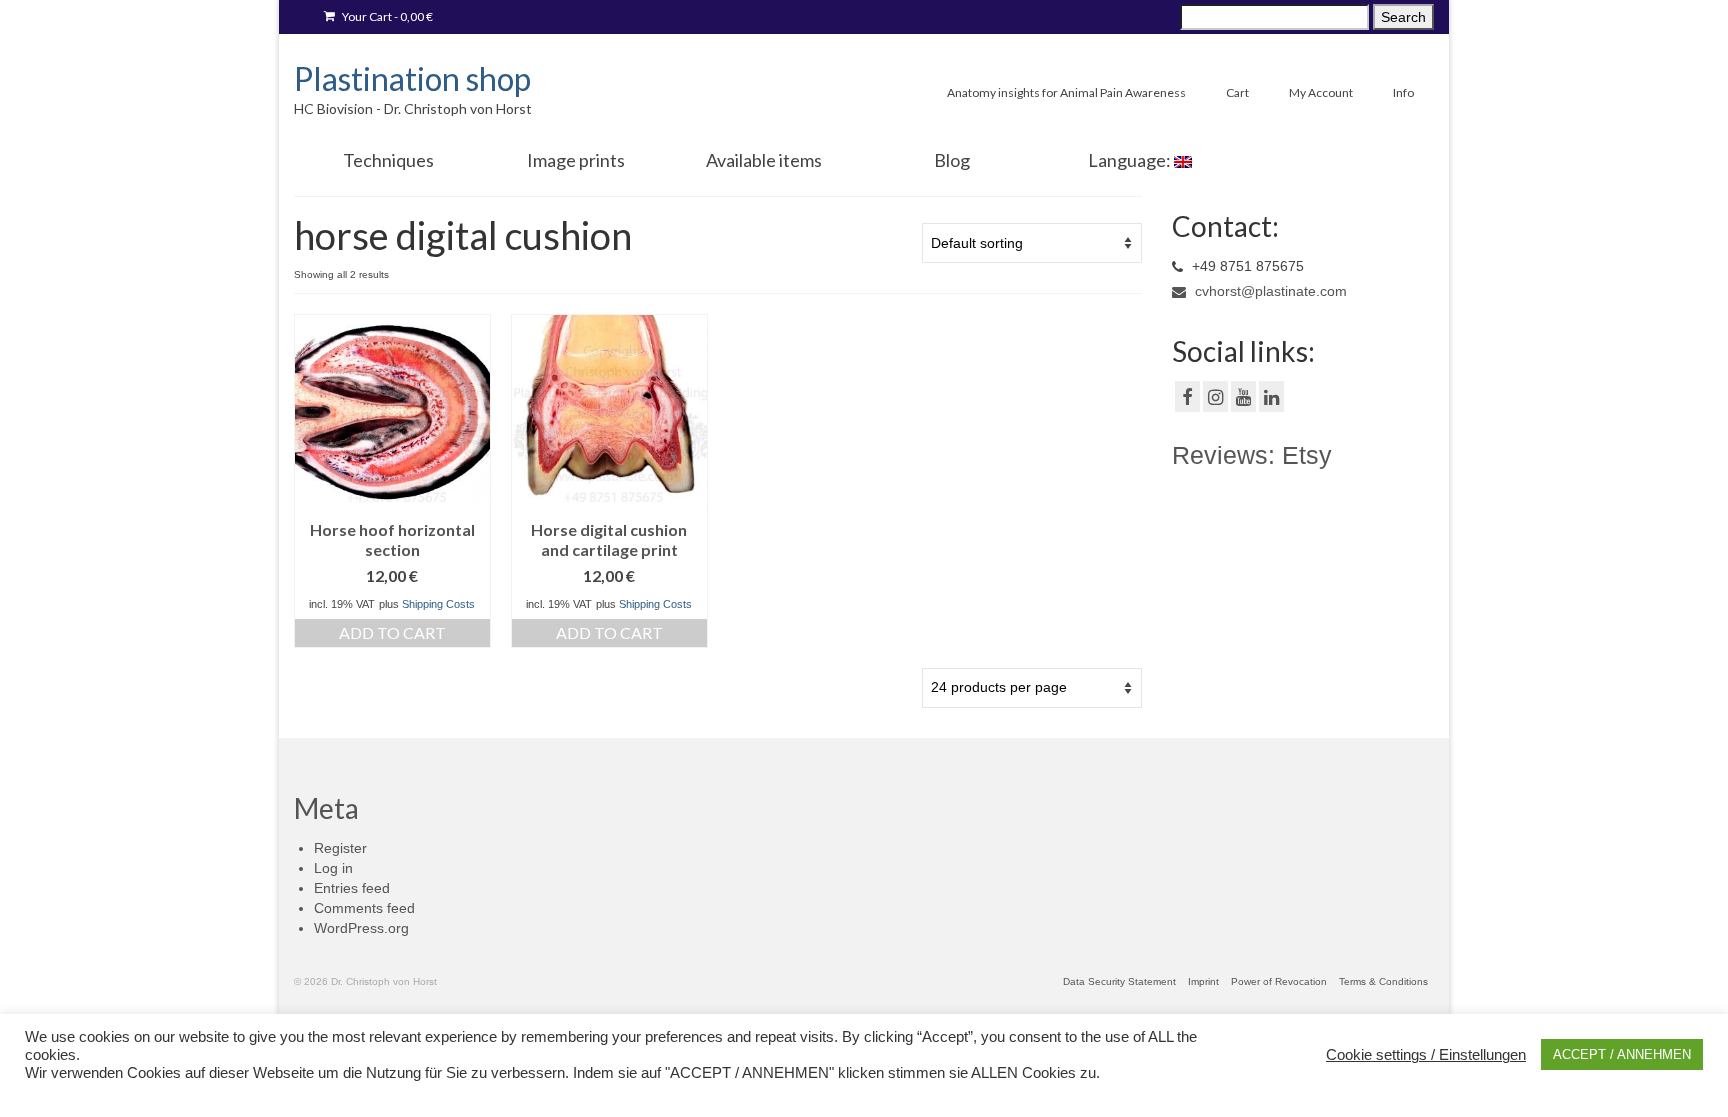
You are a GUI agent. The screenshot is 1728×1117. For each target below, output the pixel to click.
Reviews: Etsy (1252, 455)
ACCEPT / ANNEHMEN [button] (1622, 1054)
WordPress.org (361, 928)
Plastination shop (412, 78)
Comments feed (364, 908)
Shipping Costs (438, 604)
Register (340, 848)
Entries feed (352, 888)
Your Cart (386, 16)
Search (1403, 17)
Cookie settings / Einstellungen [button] (1426, 1055)
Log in (333, 868)
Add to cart (392, 632)
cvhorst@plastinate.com (1269, 291)
